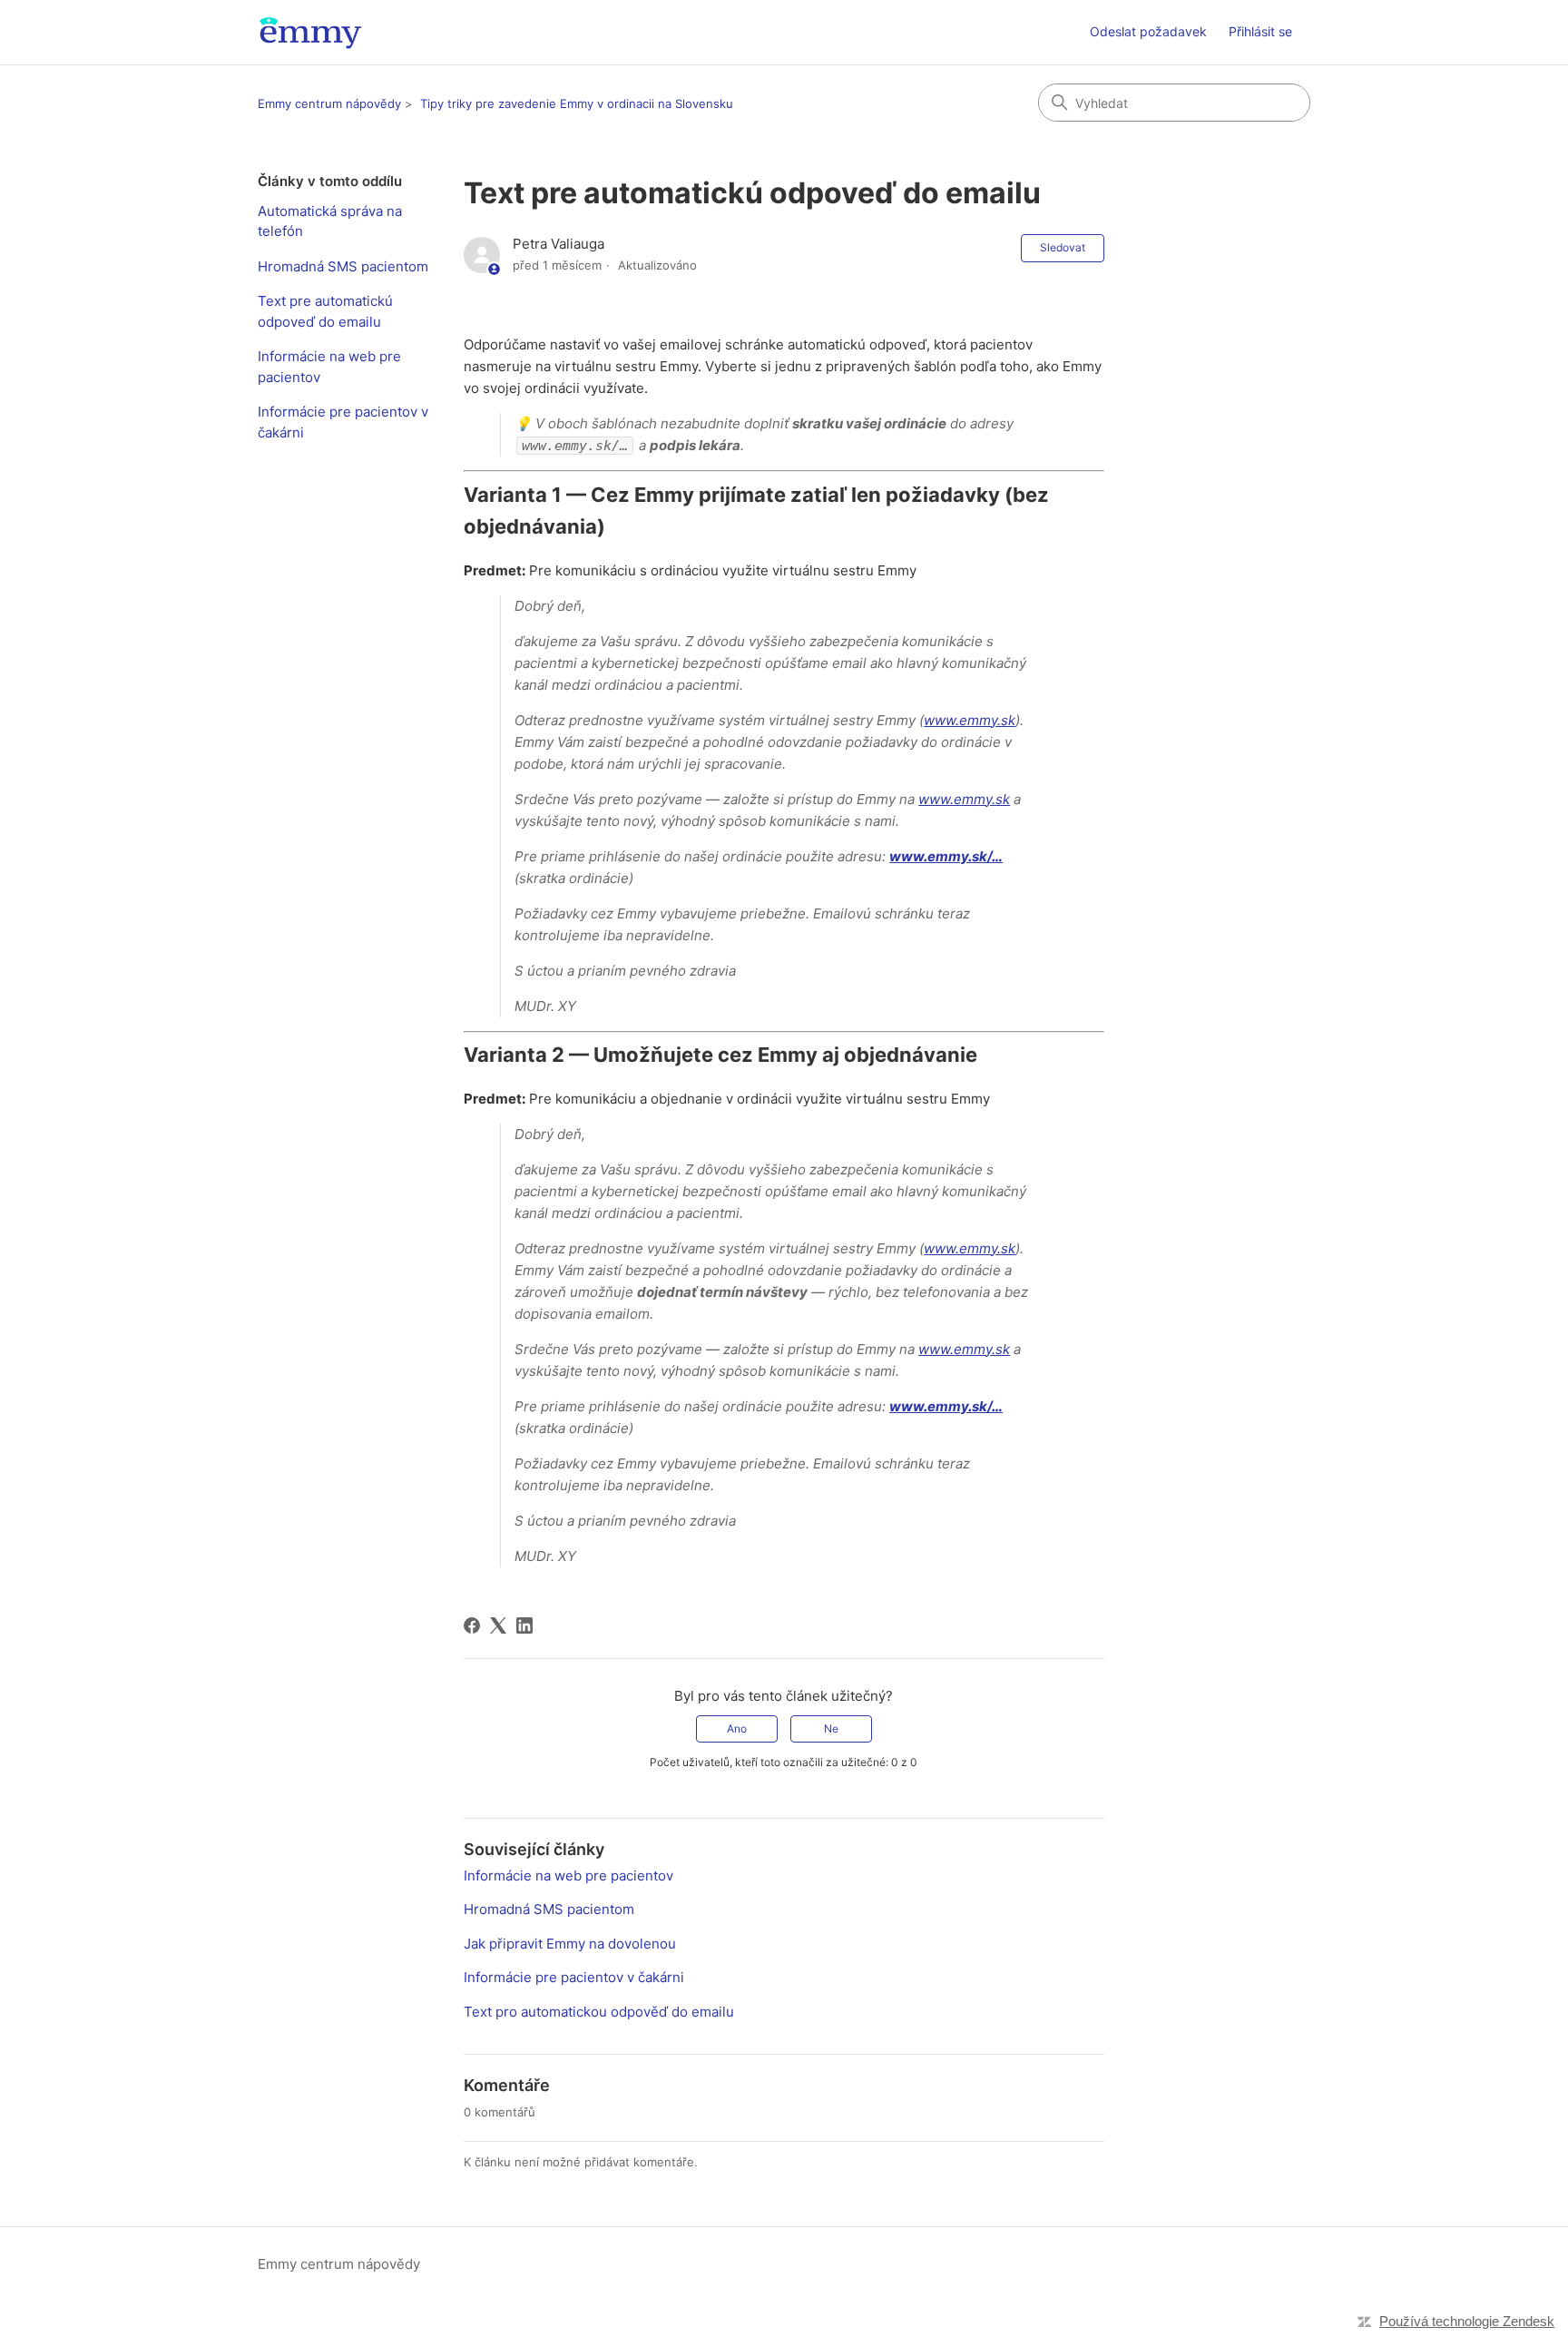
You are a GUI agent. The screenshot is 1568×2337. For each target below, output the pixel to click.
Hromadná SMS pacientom (343, 266)
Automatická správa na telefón (330, 221)
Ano (737, 1728)
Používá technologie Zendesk (1467, 2321)
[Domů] (310, 32)
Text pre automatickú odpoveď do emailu (325, 311)
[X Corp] (498, 1625)
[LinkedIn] (524, 1625)
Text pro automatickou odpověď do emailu (599, 2012)
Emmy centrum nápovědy (329, 103)
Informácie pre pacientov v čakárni (343, 422)
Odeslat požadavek (1148, 31)
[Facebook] (472, 1625)
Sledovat (1063, 247)
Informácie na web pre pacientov (329, 367)
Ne (831, 1728)
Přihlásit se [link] (1260, 31)
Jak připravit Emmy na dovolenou (570, 1944)
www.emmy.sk (970, 720)
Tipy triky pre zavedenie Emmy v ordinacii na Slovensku (577, 103)
